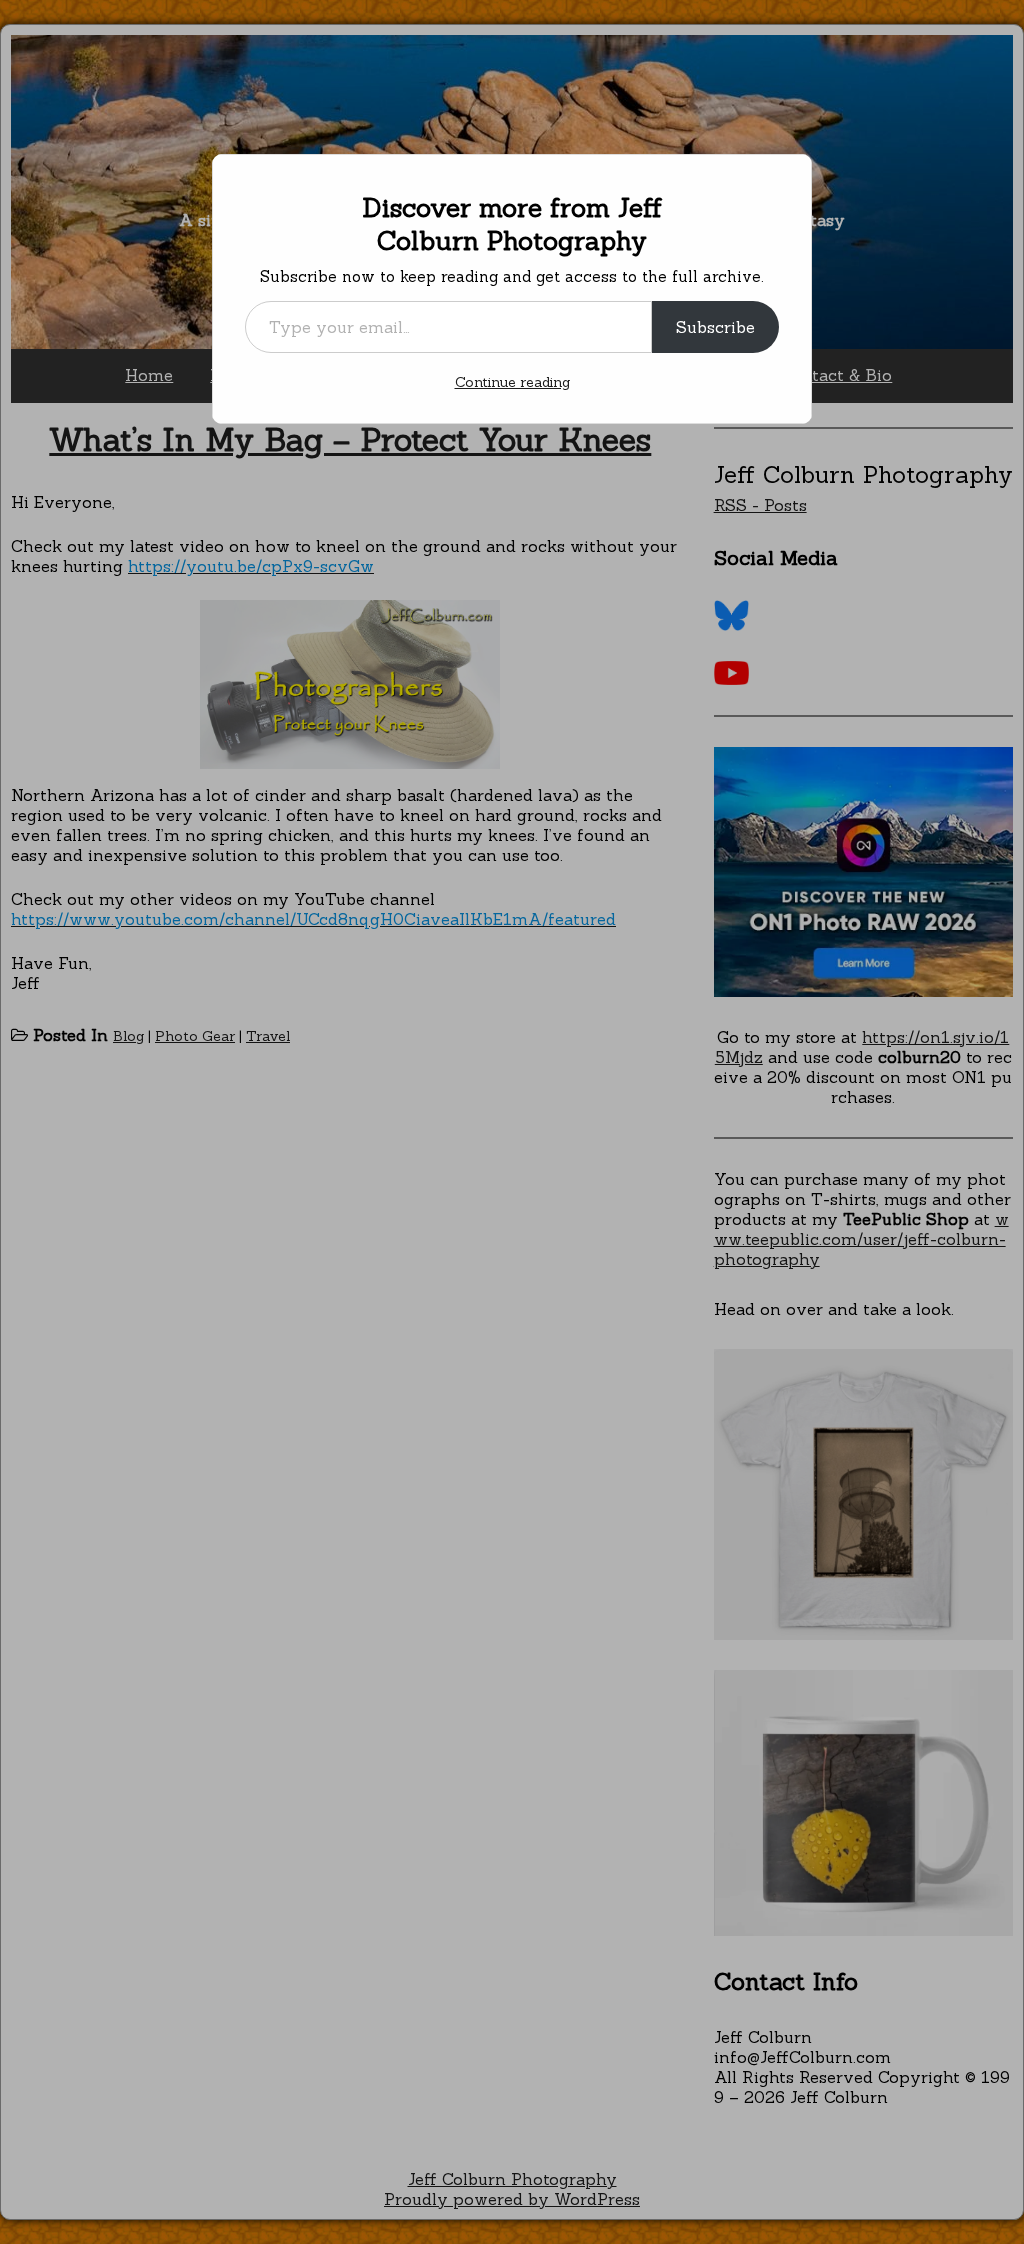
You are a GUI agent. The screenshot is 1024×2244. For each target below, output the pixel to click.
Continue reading (512, 382)
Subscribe (715, 327)
